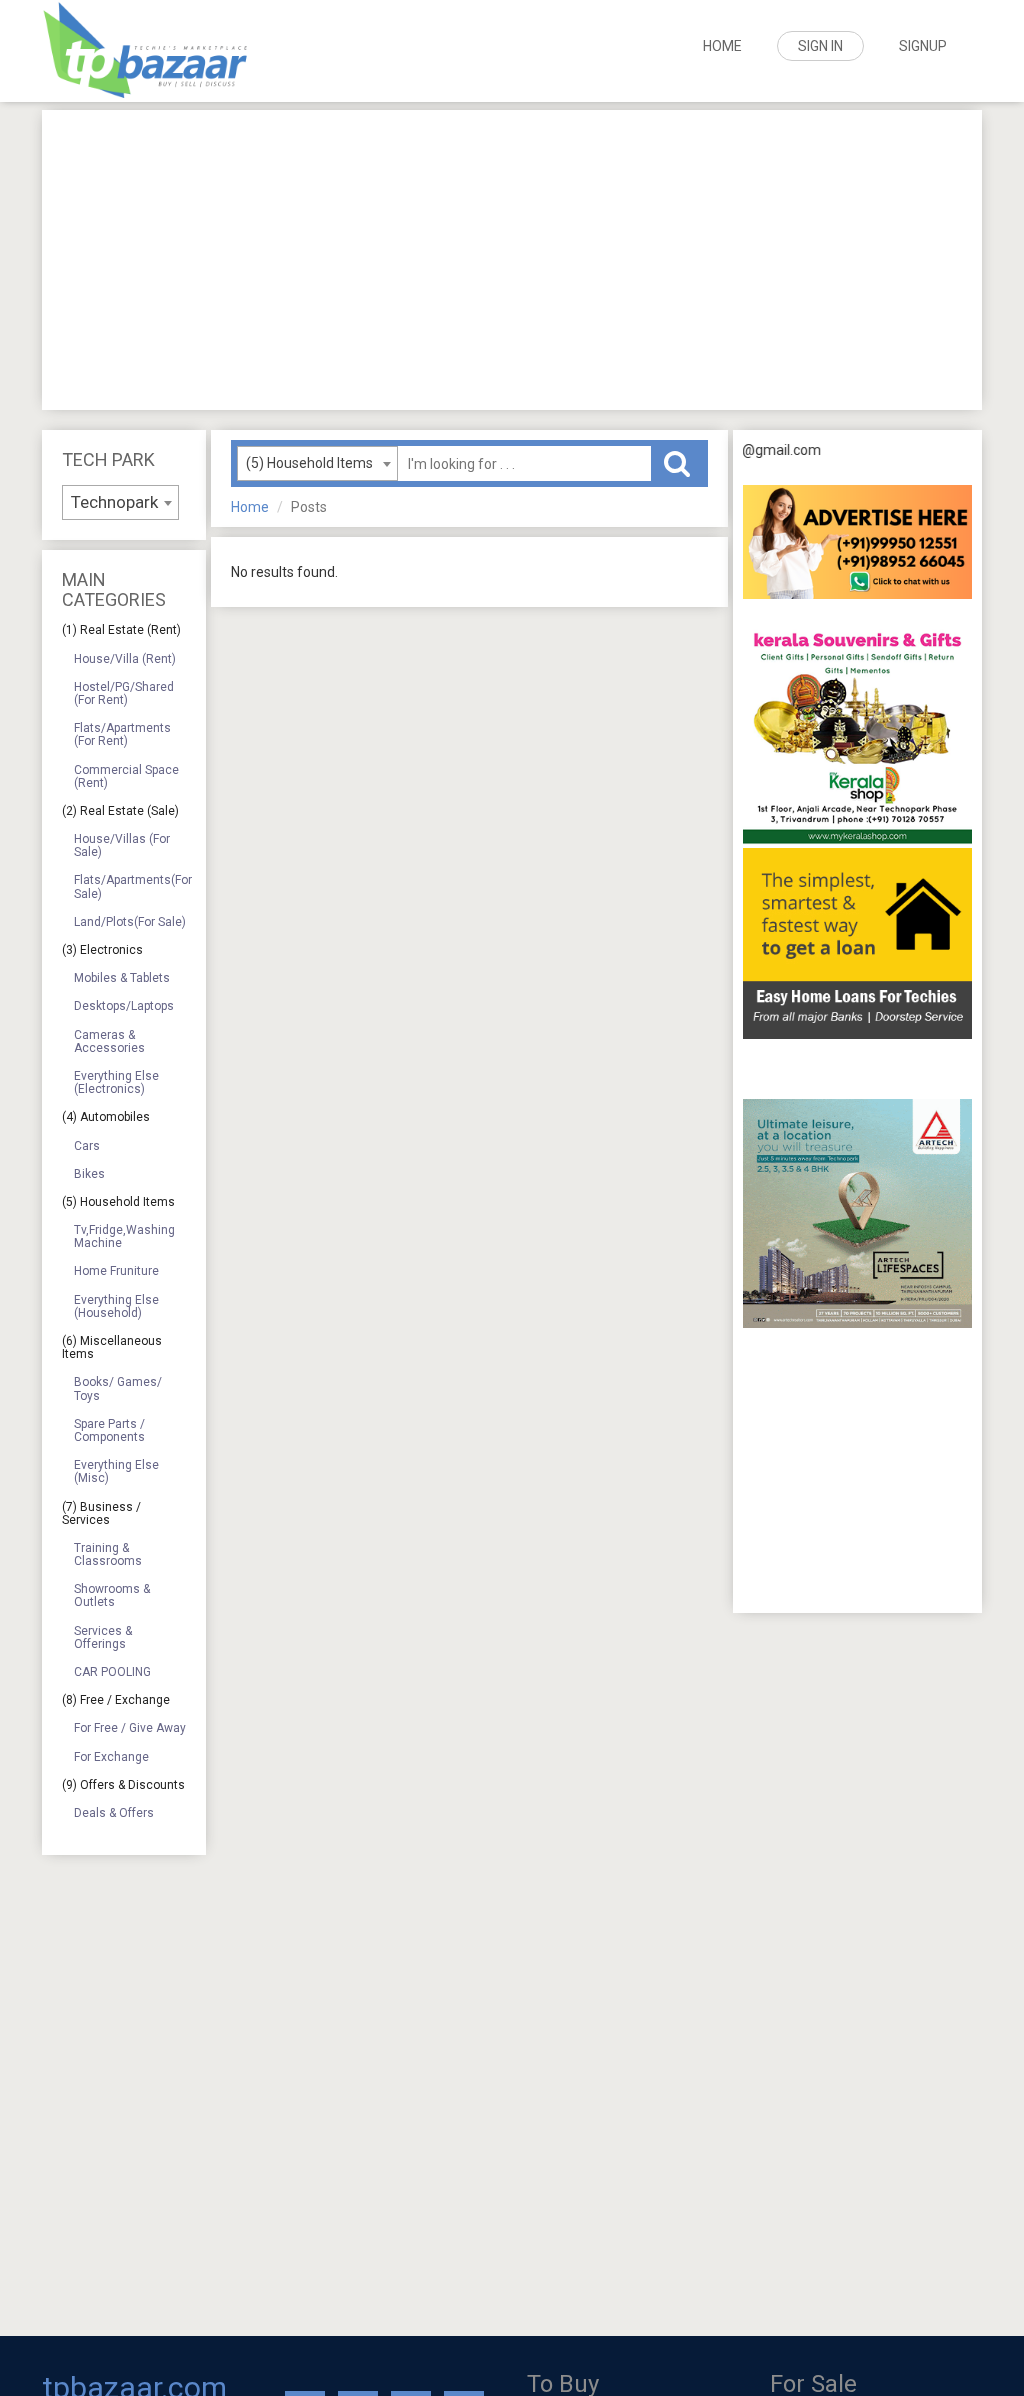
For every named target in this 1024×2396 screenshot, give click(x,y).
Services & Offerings (103, 1637)
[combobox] (120, 502)
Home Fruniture (116, 1271)
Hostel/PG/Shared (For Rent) (124, 693)
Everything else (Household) (116, 1306)
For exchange (111, 1757)
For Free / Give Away (130, 1728)
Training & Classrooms (108, 1554)
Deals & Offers (114, 1813)
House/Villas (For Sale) (122, 845)
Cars (87, 1146)
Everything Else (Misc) (116, 1471)
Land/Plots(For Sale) (130, 922)
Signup (923, 46)
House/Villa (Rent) (125, 659)
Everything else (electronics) (116, 1082)
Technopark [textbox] (114, 502)
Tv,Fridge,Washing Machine (124, 1236)
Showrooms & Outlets (112, 1595)
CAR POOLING (112, 1672)
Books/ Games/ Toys (118, 1388)
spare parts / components (109, 1430)
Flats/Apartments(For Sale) (133, 886)
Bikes (89, 1174)
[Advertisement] (512, 260)
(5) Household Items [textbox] (309, 463)
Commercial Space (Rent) (126, 776)
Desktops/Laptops (124, 1006)
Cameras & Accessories (109, 1041)
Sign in (820, 46)
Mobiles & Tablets (122, 978)
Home (722, 46)
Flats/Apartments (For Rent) (122, 734)
